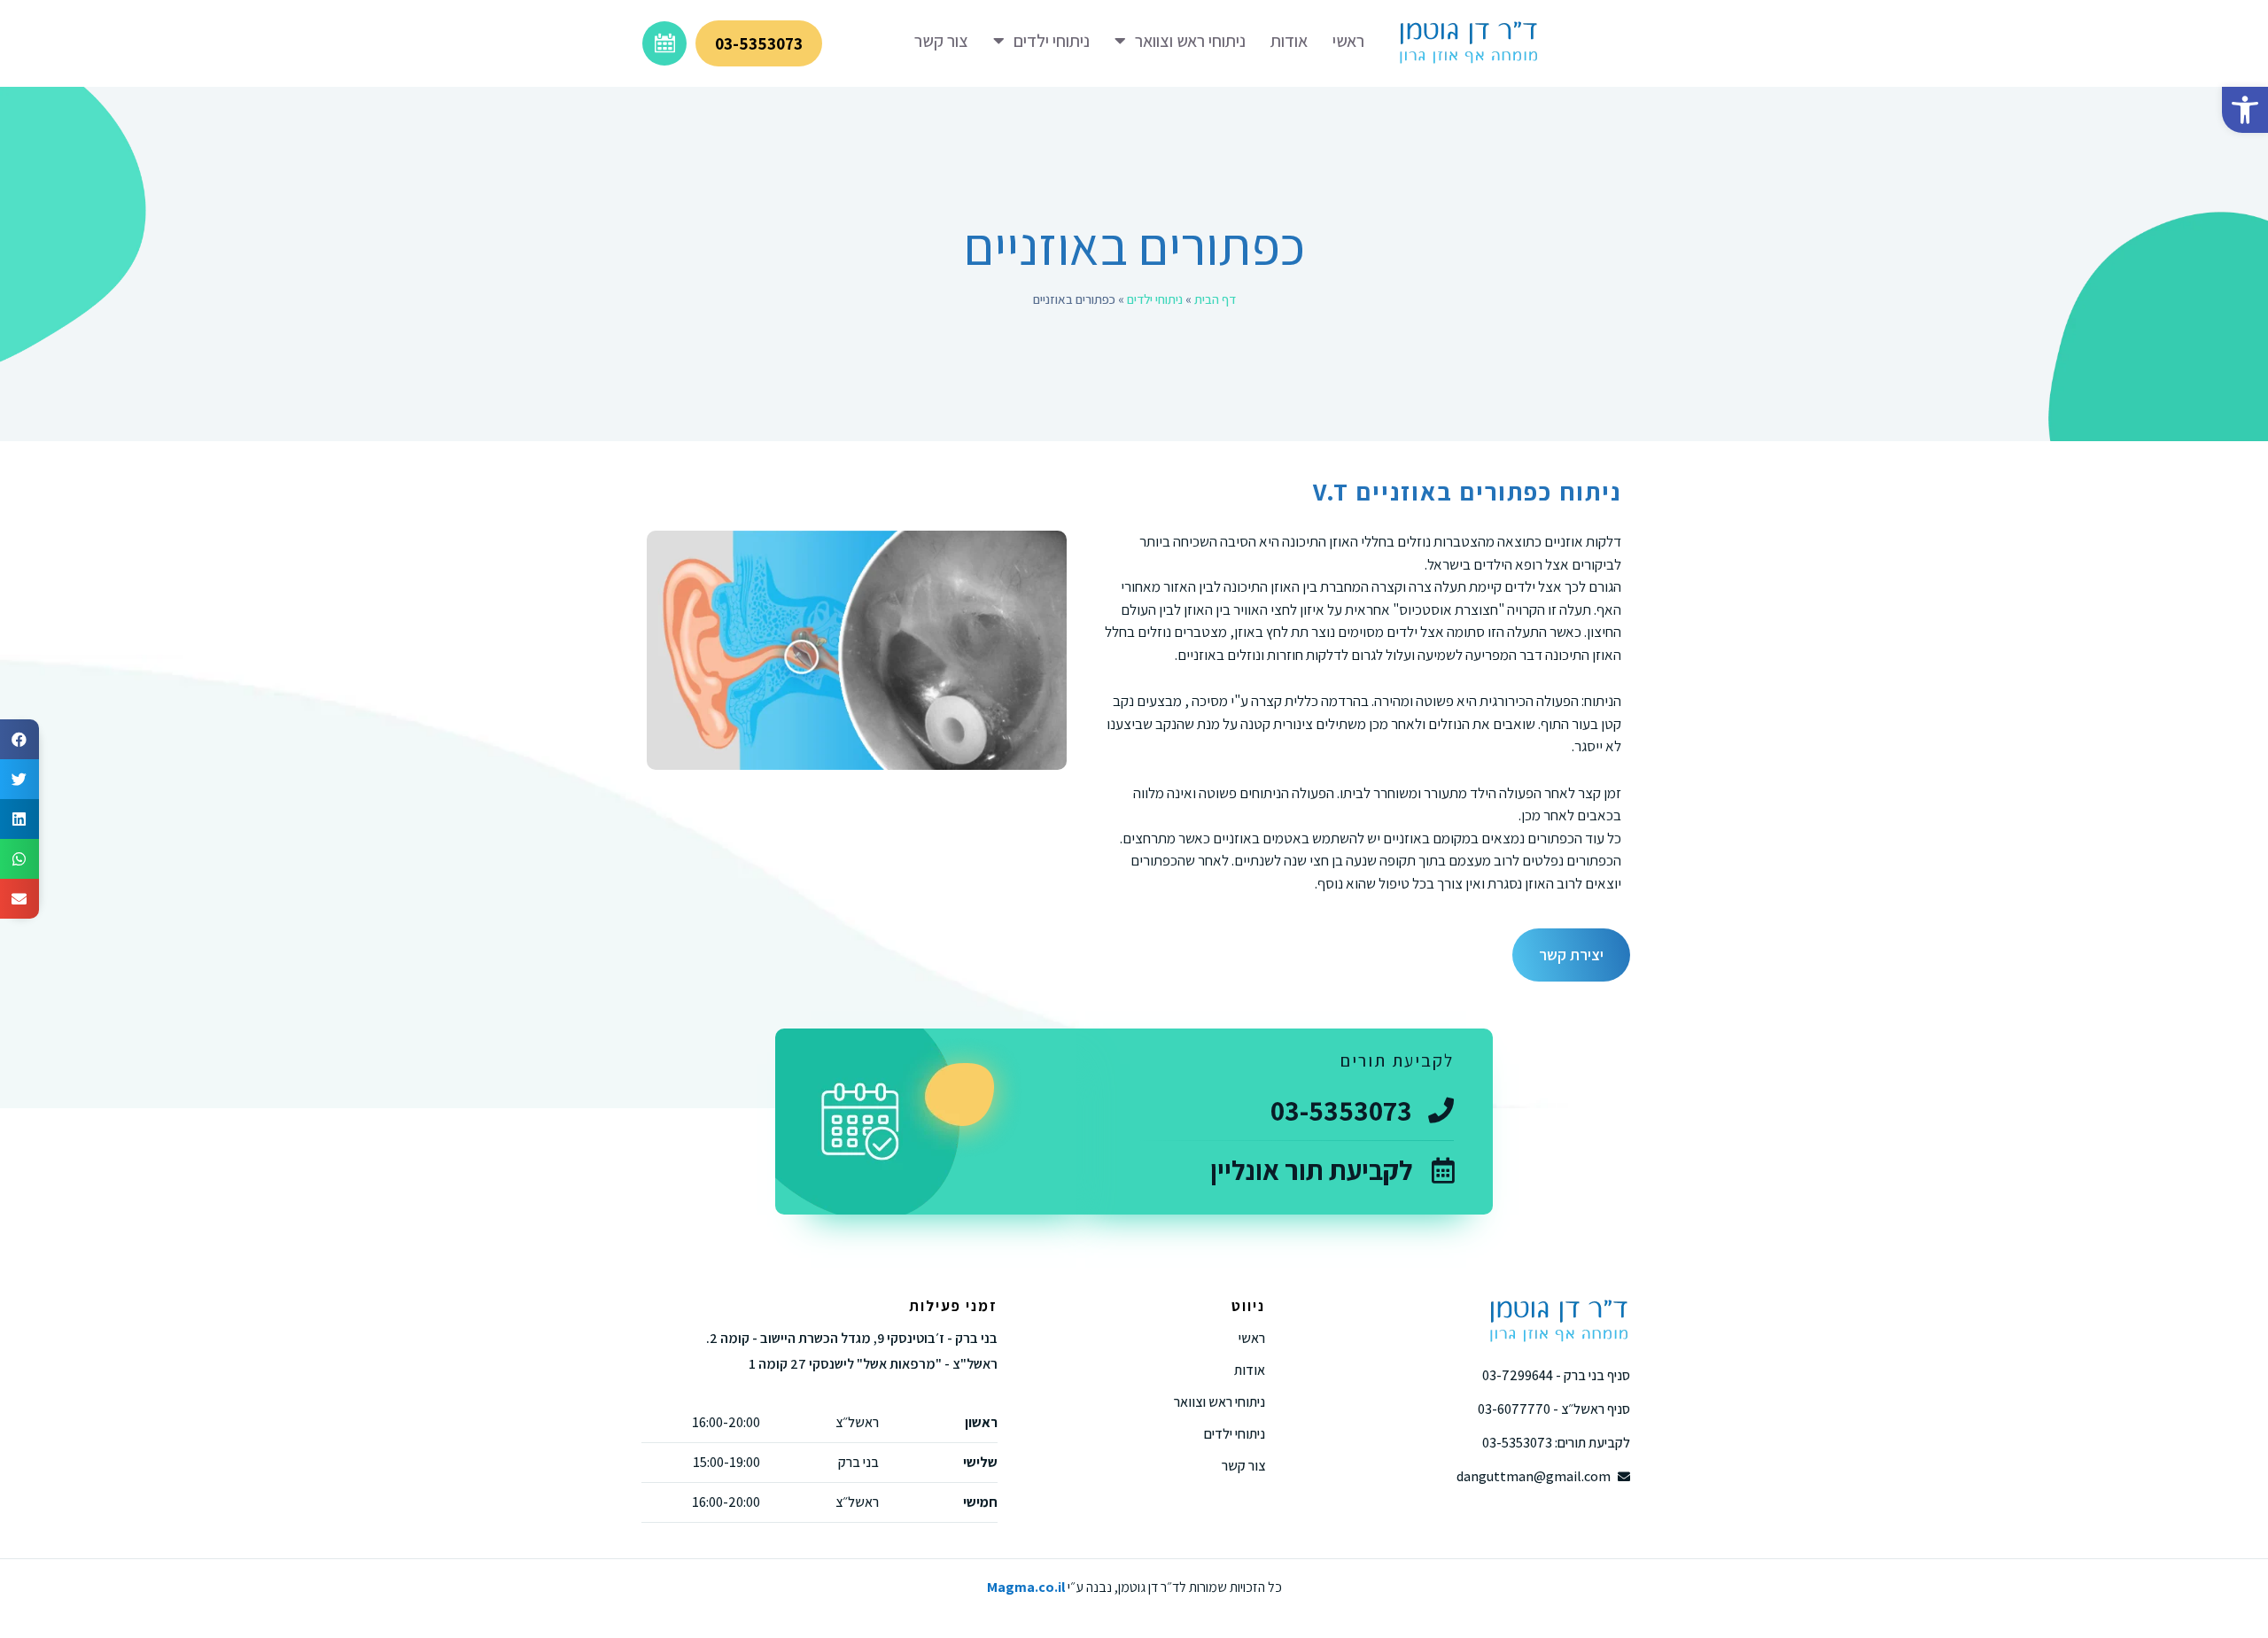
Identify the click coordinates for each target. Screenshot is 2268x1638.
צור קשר (941, 41)
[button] (2245, 110)
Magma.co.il (1026, 1587)
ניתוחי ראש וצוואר (1190, 41)
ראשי (1348, 41)
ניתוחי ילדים (1052, 41)
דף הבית (1215, 299)
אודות (1289, 41)
